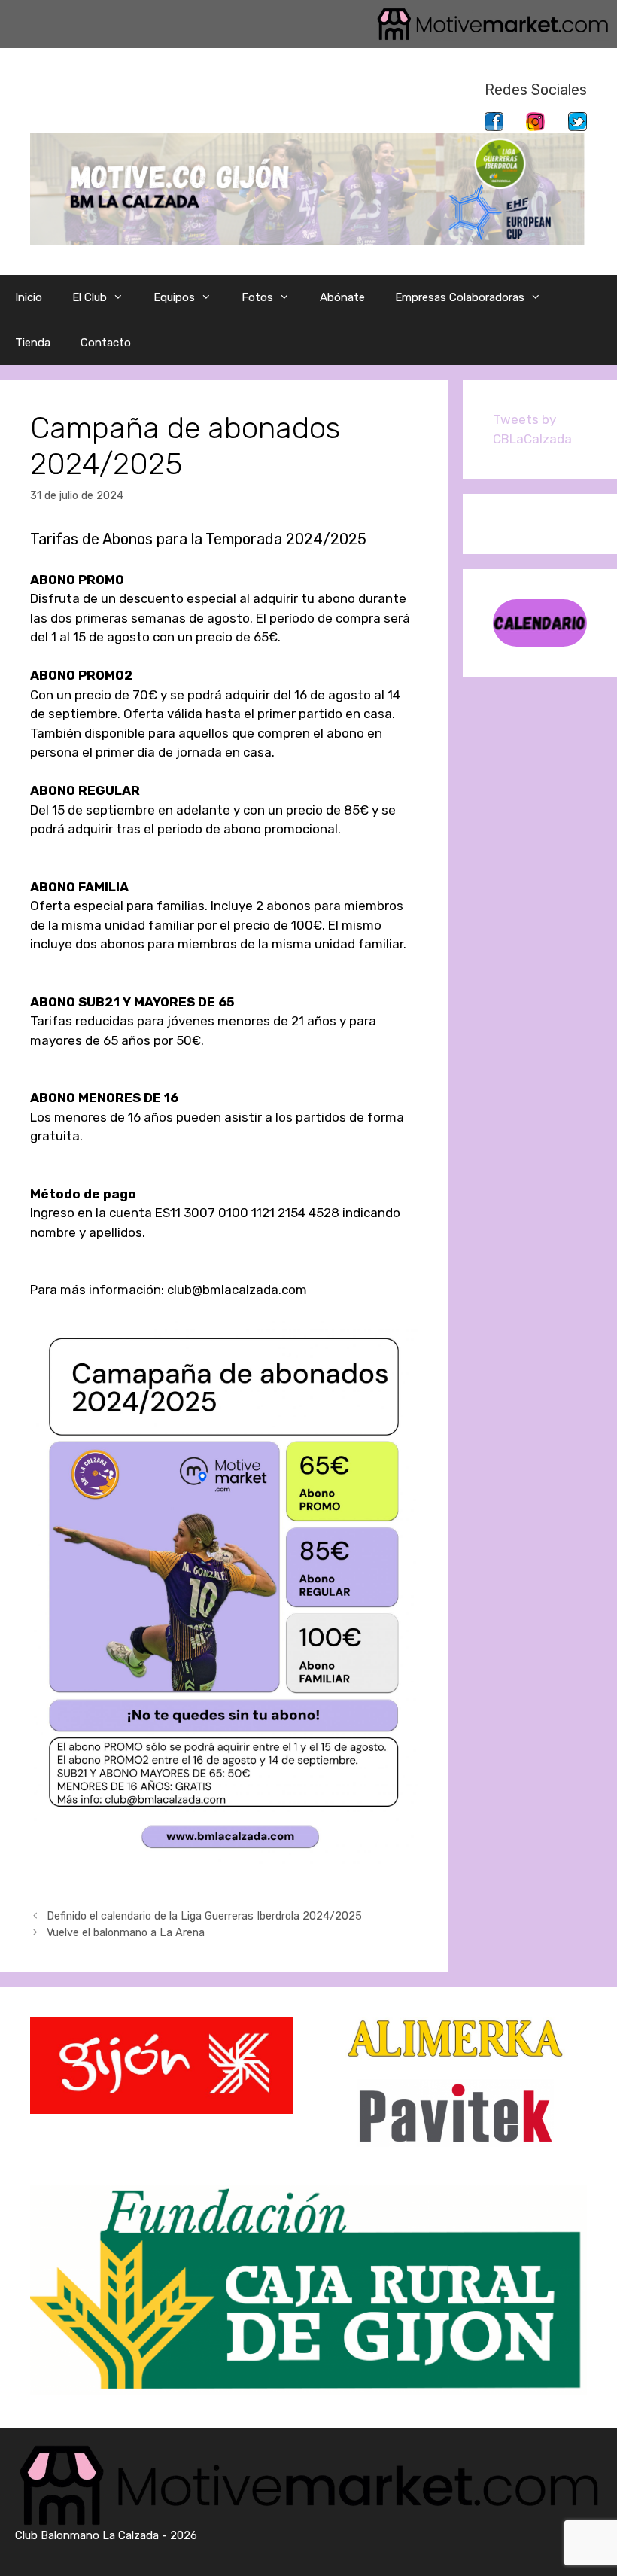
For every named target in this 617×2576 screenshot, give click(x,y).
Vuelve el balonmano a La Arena (126, 1932)
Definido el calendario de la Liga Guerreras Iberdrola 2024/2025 (204, 1916)
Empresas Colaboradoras (460, 297)
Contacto (106, 343)
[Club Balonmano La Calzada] (308, 187)
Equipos (174, 297)
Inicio (29, 297)
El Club (90, 297)
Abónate (342, 297)
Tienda (33, 343)
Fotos (257, 297)
